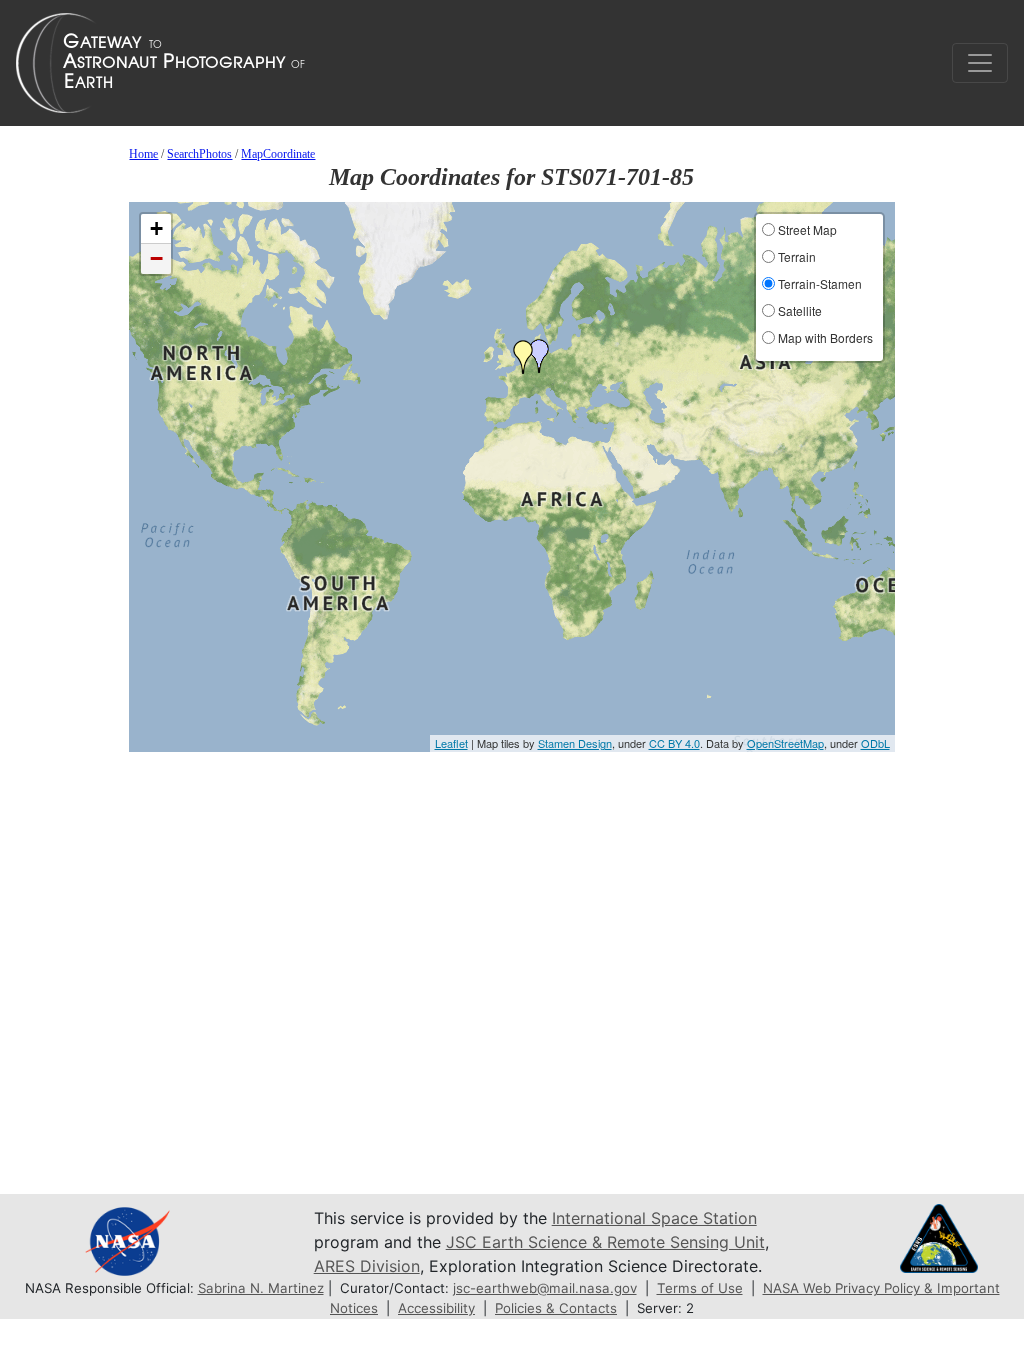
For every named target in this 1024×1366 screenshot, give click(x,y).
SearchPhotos (199, 154)
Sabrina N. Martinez (261, 1288)
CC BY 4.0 (674, 743)
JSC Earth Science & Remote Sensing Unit (605, 1242)
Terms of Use (700, 1288)
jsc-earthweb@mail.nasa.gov (545, 1288)
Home (143, 154)
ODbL (875, 743)
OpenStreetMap (785, 743)
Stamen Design (575, 743)
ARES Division (367, 1266)
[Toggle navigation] (980, 63)
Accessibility (436, 1308)
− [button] (156, 258)
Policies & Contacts (556, 1308)
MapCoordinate (278, 154)
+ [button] (156, 228)
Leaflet (451, 743)
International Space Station (654, 1218)
